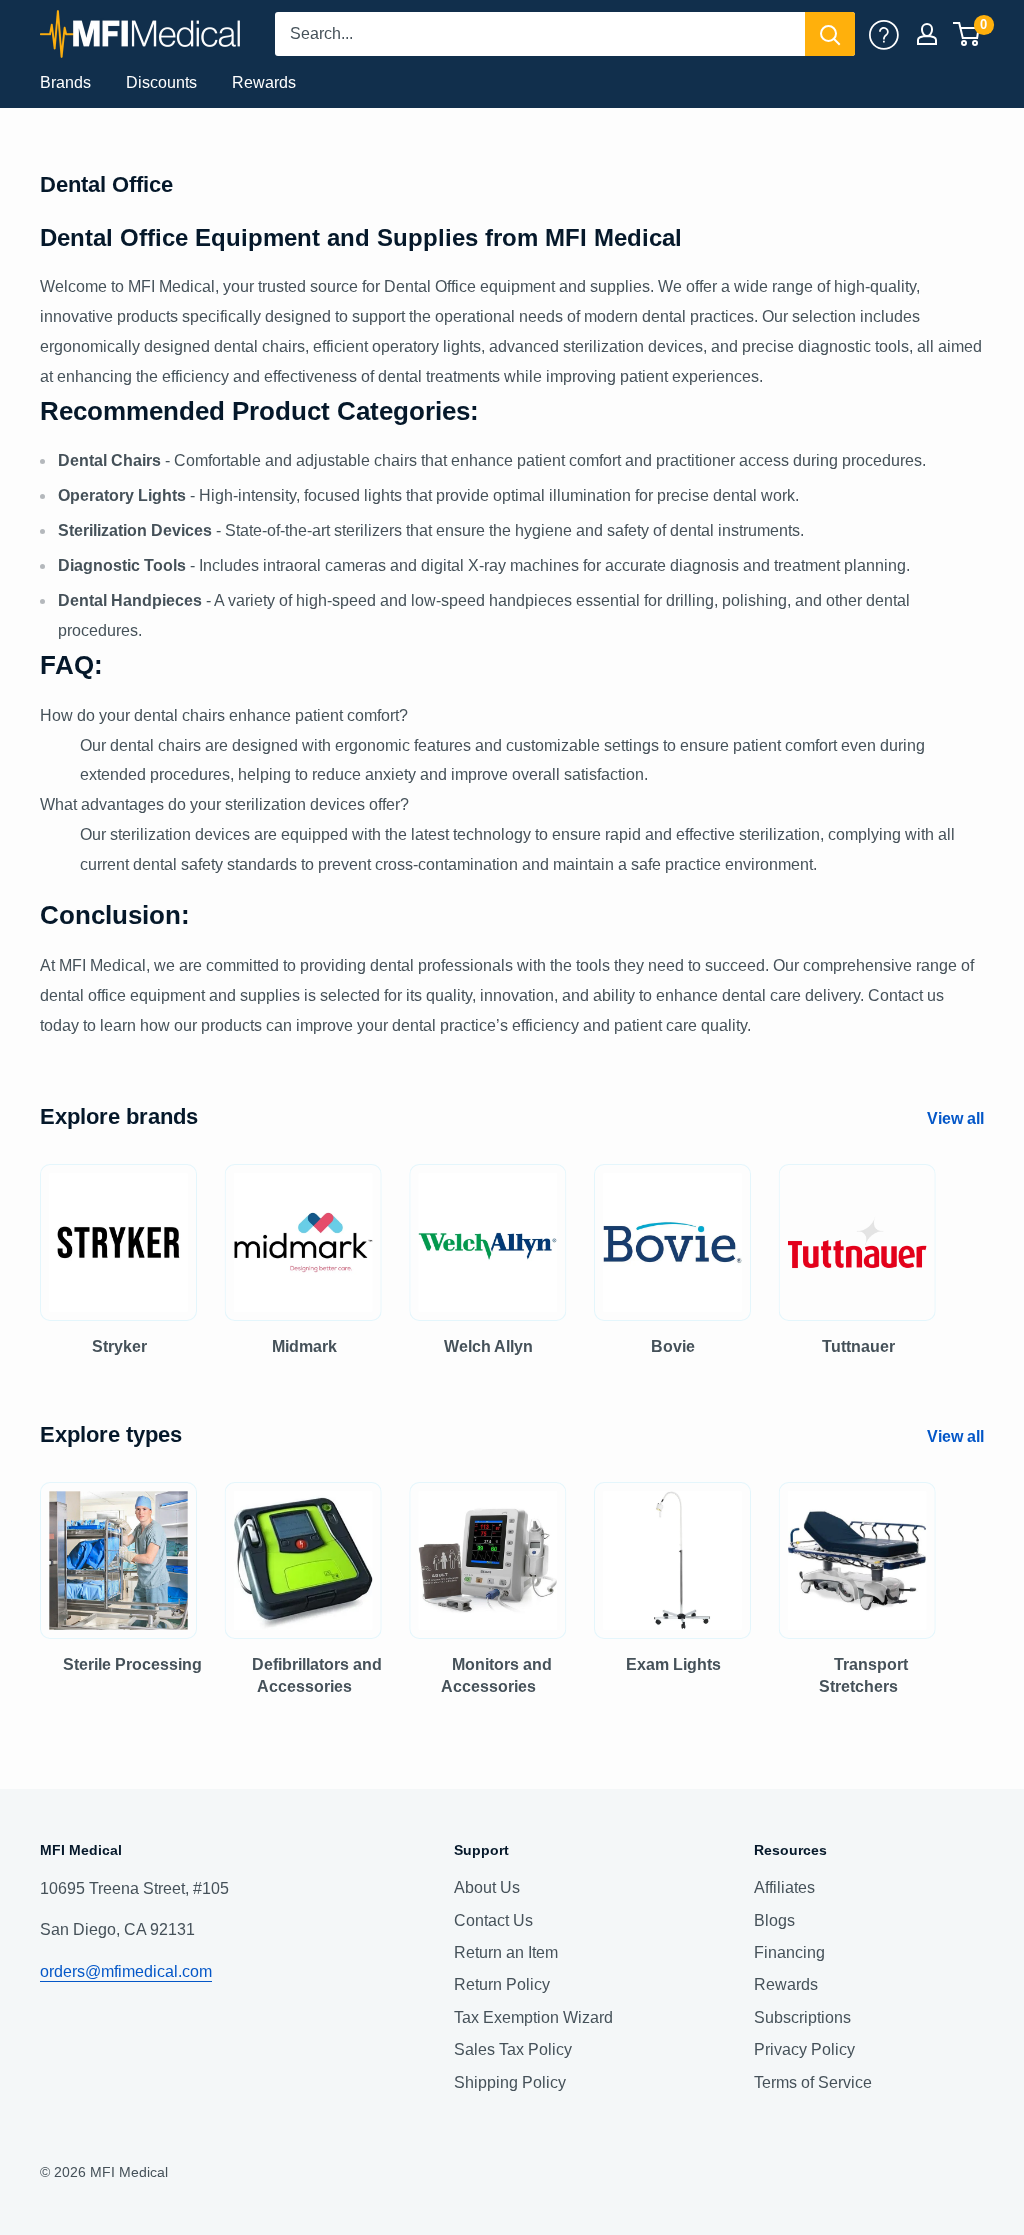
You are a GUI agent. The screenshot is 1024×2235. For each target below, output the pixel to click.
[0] (967, 34)
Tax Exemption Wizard (533, 2017)
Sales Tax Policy (513, 2049)
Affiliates (784, 1887)
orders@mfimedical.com (126, 1971)
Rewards (264, 82)
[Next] (983, 1241)
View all (957, 1118)
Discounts (161, 82)
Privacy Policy (804, 2049)
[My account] (884, 34)
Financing (789, 1952)
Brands (65, 82)
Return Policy (502, 1984)
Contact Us (493, 1920)
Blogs (774, 1920)
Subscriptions (802, 2017)
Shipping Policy (510, 2082)
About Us (487, 1887)
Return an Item (506, 1952)
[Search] (830, 34)
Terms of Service (813, 2082)
